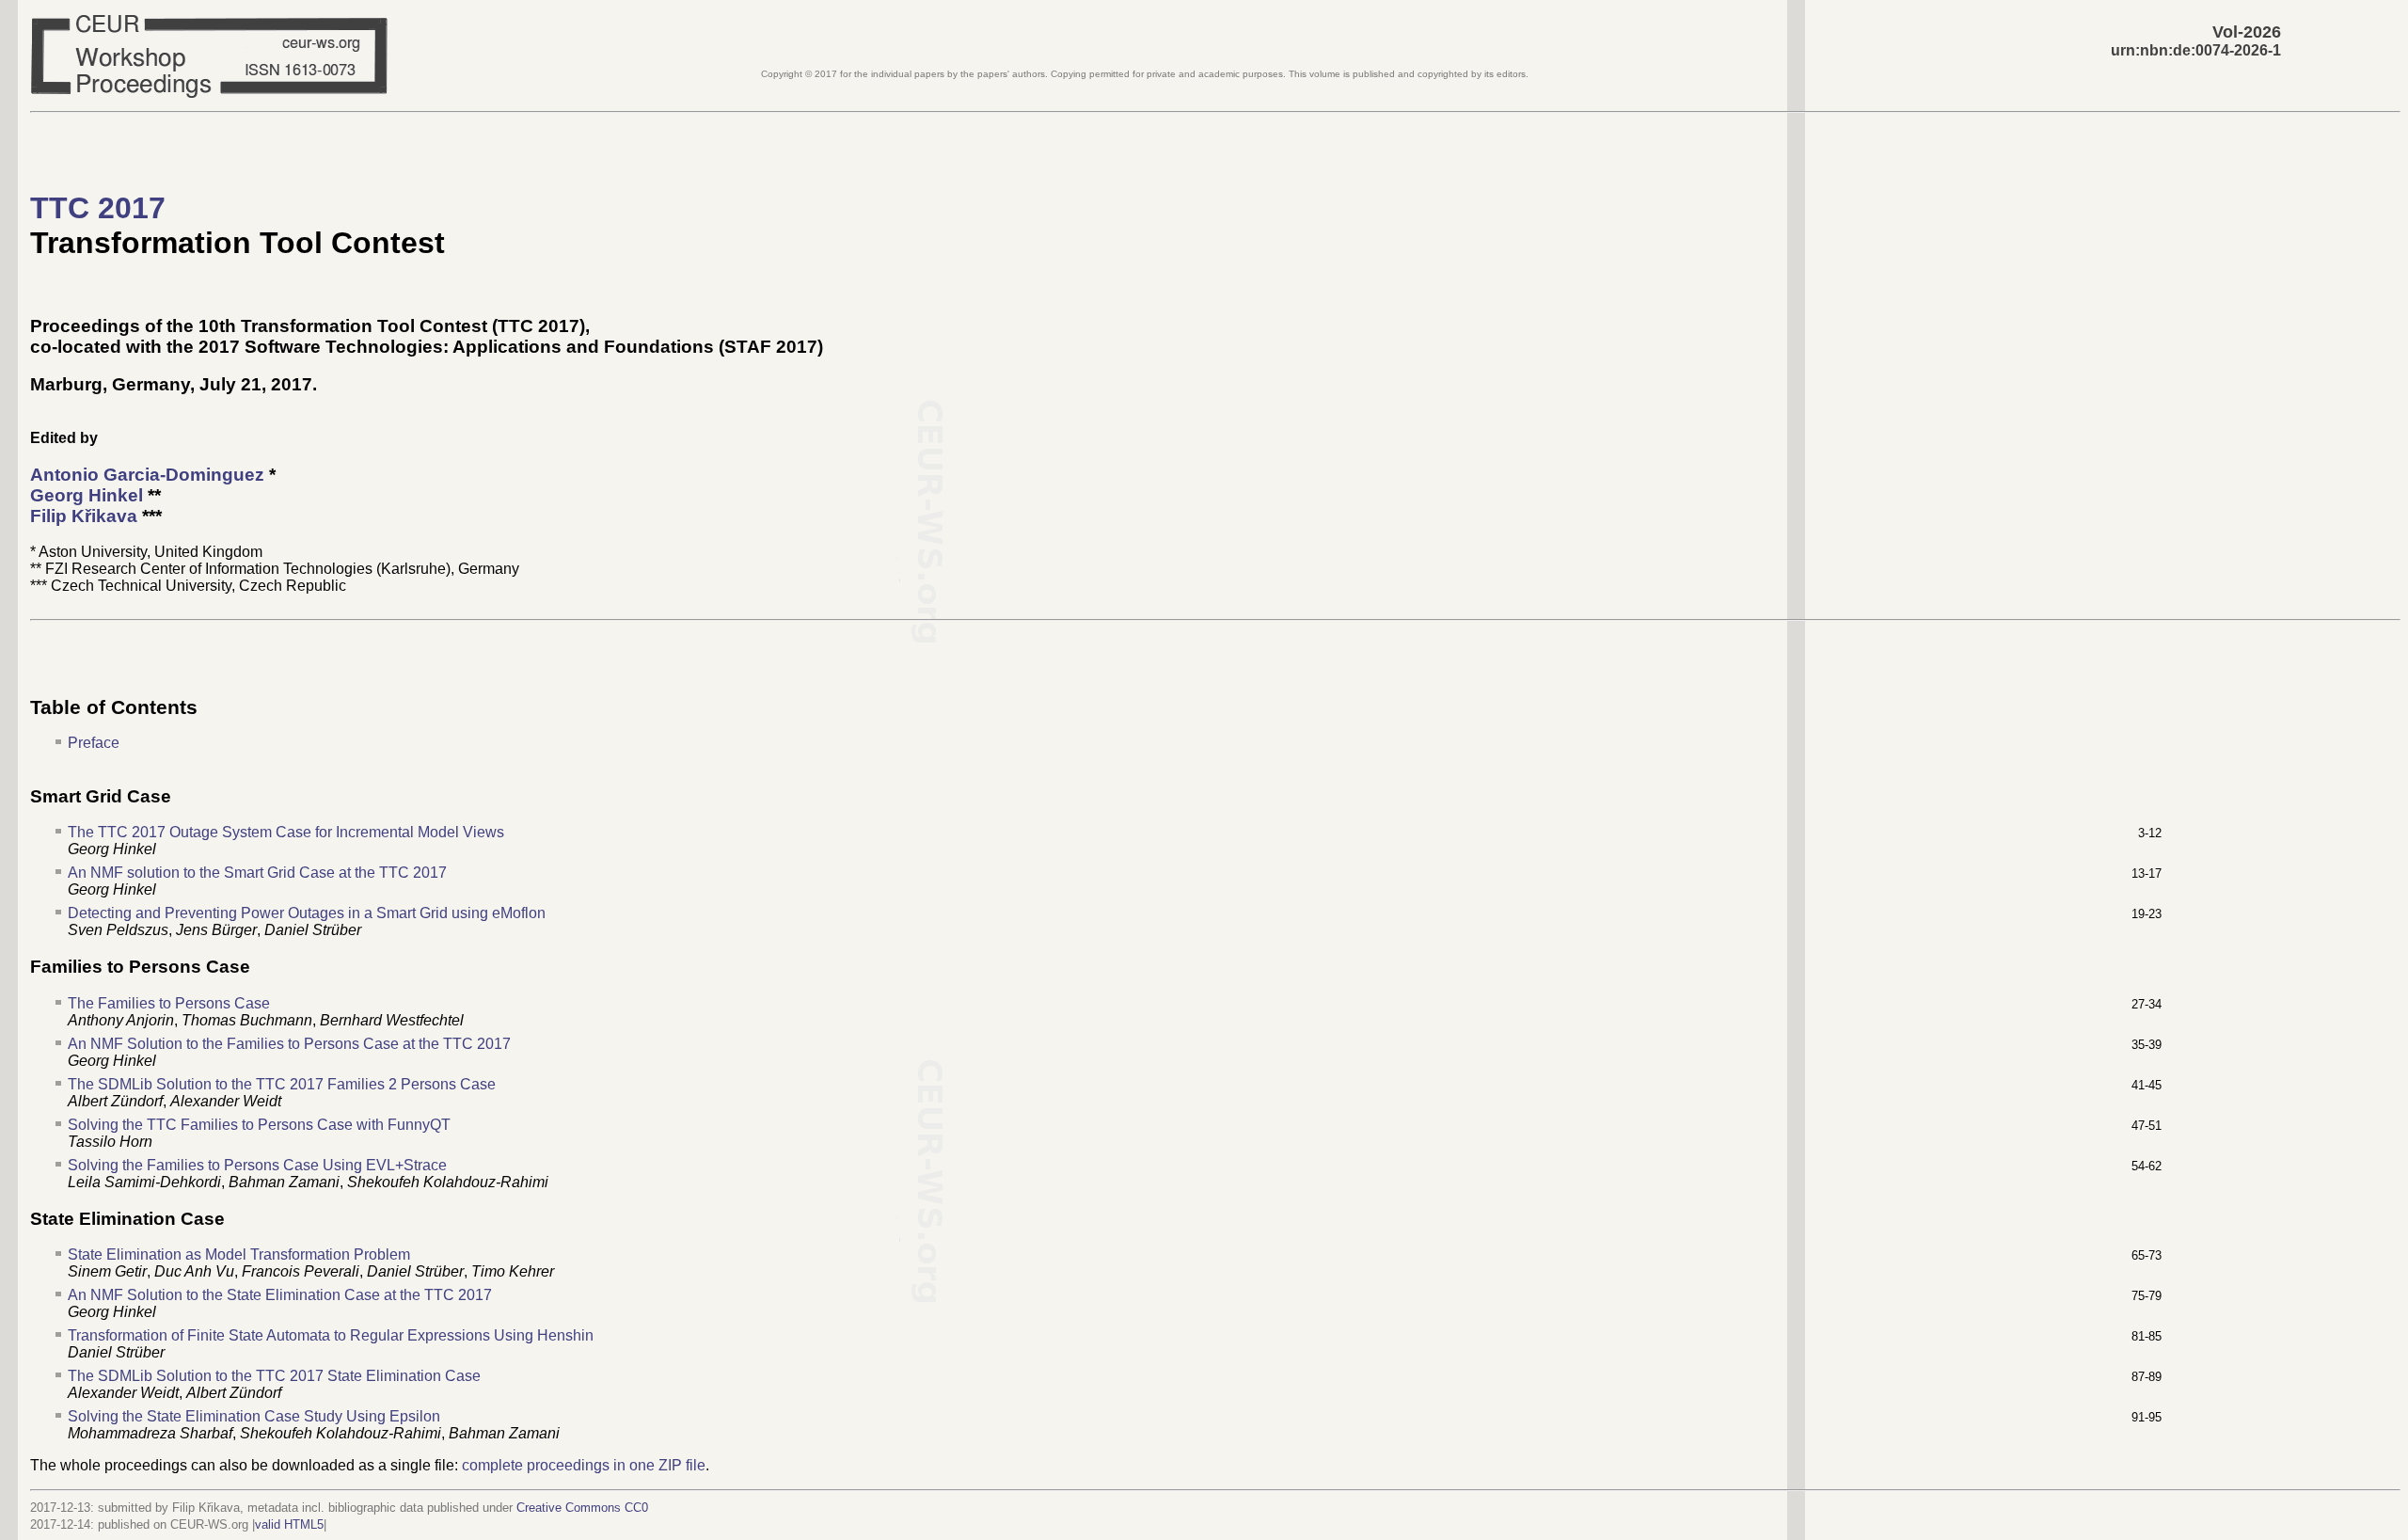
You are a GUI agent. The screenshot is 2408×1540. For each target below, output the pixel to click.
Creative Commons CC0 (582, 1508)
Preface (94, 743)
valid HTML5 (289, 1524)
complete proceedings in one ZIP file (584, 1465)
